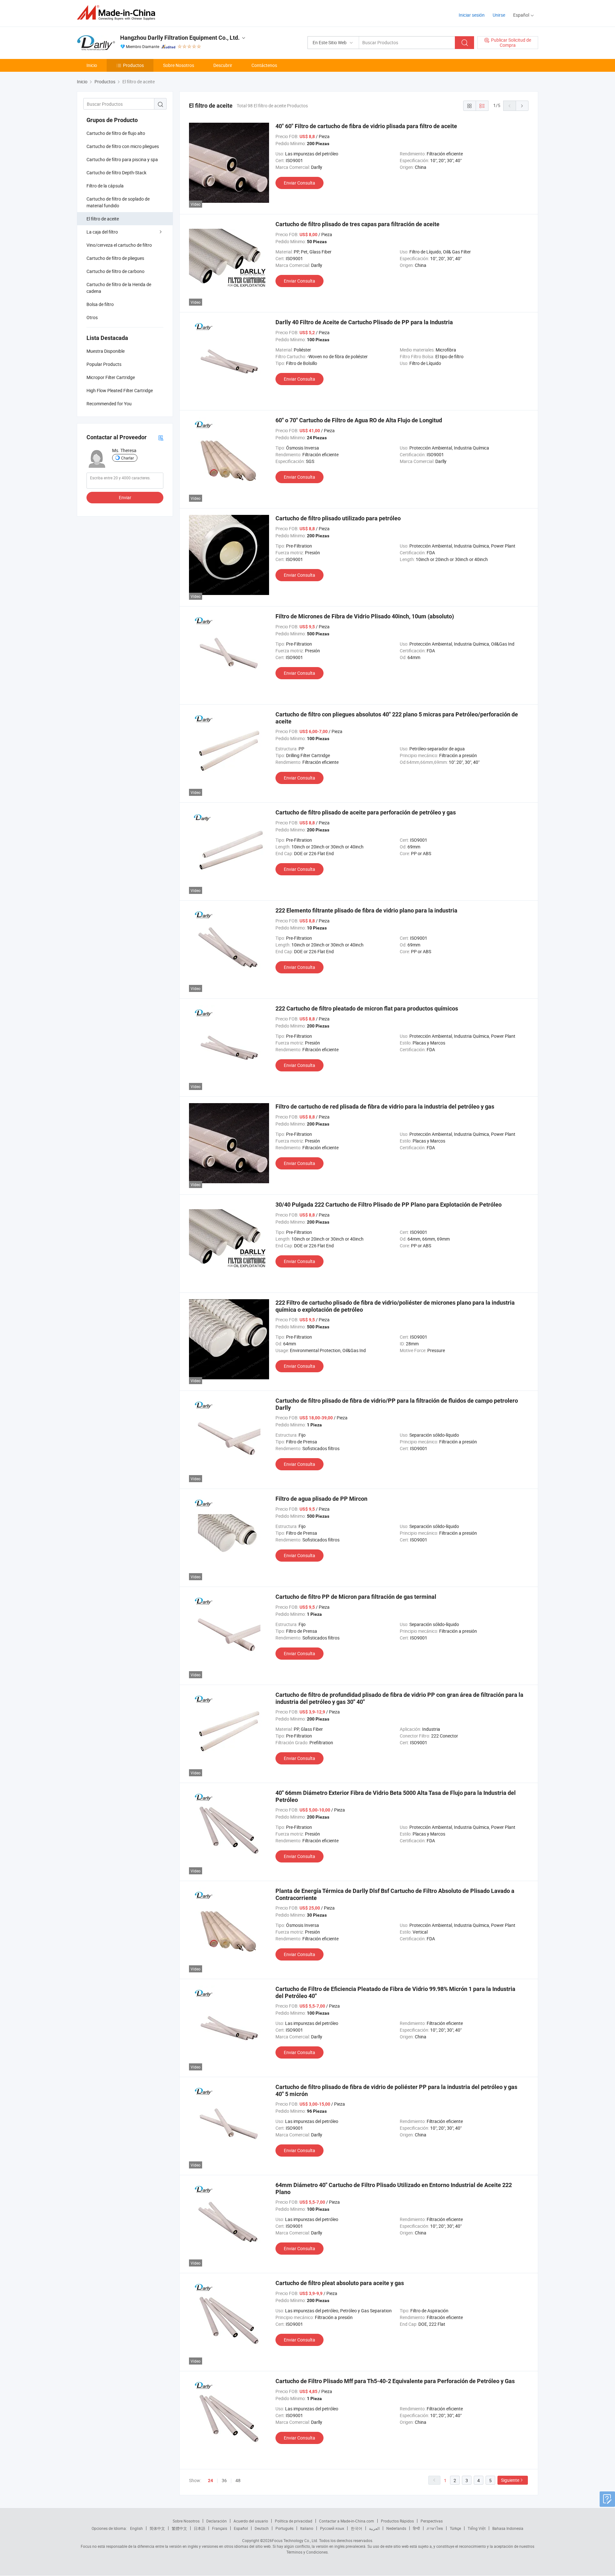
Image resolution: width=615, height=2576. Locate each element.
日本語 (200, 2528)
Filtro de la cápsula (105, 186)
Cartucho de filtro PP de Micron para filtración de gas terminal (356, 1597)
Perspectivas (432, 2521)
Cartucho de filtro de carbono (115, 271)
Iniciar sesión (472, 15)
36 (224, 2480)
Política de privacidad (294, 2521)
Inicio (92, 65)
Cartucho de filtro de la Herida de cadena (119, 288)
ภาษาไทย (435, 2528)
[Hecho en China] (118, 13)
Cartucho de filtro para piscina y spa (122, 159)
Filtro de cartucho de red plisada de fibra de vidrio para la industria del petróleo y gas (385, 1106)
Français (220, 2528)
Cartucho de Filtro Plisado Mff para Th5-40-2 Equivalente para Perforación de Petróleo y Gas (395, 2381)
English (136, 2528)
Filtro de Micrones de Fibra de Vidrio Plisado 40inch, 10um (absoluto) (365, 616)
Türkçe (455, 2528)
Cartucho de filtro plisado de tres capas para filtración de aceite (357, 224)
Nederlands (396, 2528)
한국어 (357, 2528)
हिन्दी (416, 2528)
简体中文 (157, 2528)
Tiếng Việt (477, 2528)
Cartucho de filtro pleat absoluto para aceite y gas (340, 2283)
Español (241, 2528)
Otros (92, 317)
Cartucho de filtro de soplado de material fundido (118, 202)
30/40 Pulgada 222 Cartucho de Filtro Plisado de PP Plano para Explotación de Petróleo (389, 1205)
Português (284, 2528)
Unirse (499, 15)
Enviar (125, 497)
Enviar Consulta (299, 183)
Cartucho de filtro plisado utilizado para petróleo (338, 518)
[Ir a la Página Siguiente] (522, 106)
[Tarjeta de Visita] (161, 438)
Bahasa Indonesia (508, 2528)
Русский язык (332, 2528)
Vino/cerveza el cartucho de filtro (119, 245)
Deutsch (262, 2528)
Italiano (307, 2528)
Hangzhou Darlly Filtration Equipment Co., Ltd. (180, 38)
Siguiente (510, 2480)
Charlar (127, 458)
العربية (374, 2528)
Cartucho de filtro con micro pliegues (123, 146)
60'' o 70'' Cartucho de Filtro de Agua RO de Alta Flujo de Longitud (359, 420)
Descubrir (223, 65)
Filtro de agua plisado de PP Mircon (321, 1499)
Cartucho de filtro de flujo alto (116, 133)
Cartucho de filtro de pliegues (115, 258)
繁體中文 (179, 2528)
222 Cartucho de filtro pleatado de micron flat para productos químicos (367, 1008)
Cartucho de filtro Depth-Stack (116, 173)
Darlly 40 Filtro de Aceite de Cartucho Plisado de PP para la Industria (364, 322)
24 (210, 2481)
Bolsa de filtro (100, 304)
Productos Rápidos (397, 2521)
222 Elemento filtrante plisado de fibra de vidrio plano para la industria (366, 910)
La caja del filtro (102, 232)
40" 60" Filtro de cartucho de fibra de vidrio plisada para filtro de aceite (366, 126)
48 (238, 2480)
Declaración (217, 2521)
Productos (133, 65)
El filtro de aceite (103, 219)
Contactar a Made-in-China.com (347, 2521)
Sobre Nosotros (179, 65)
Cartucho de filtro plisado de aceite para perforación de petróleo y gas (366, 812)
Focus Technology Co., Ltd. (295, 2540)
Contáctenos (264, 65)
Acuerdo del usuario (251, 2521)
